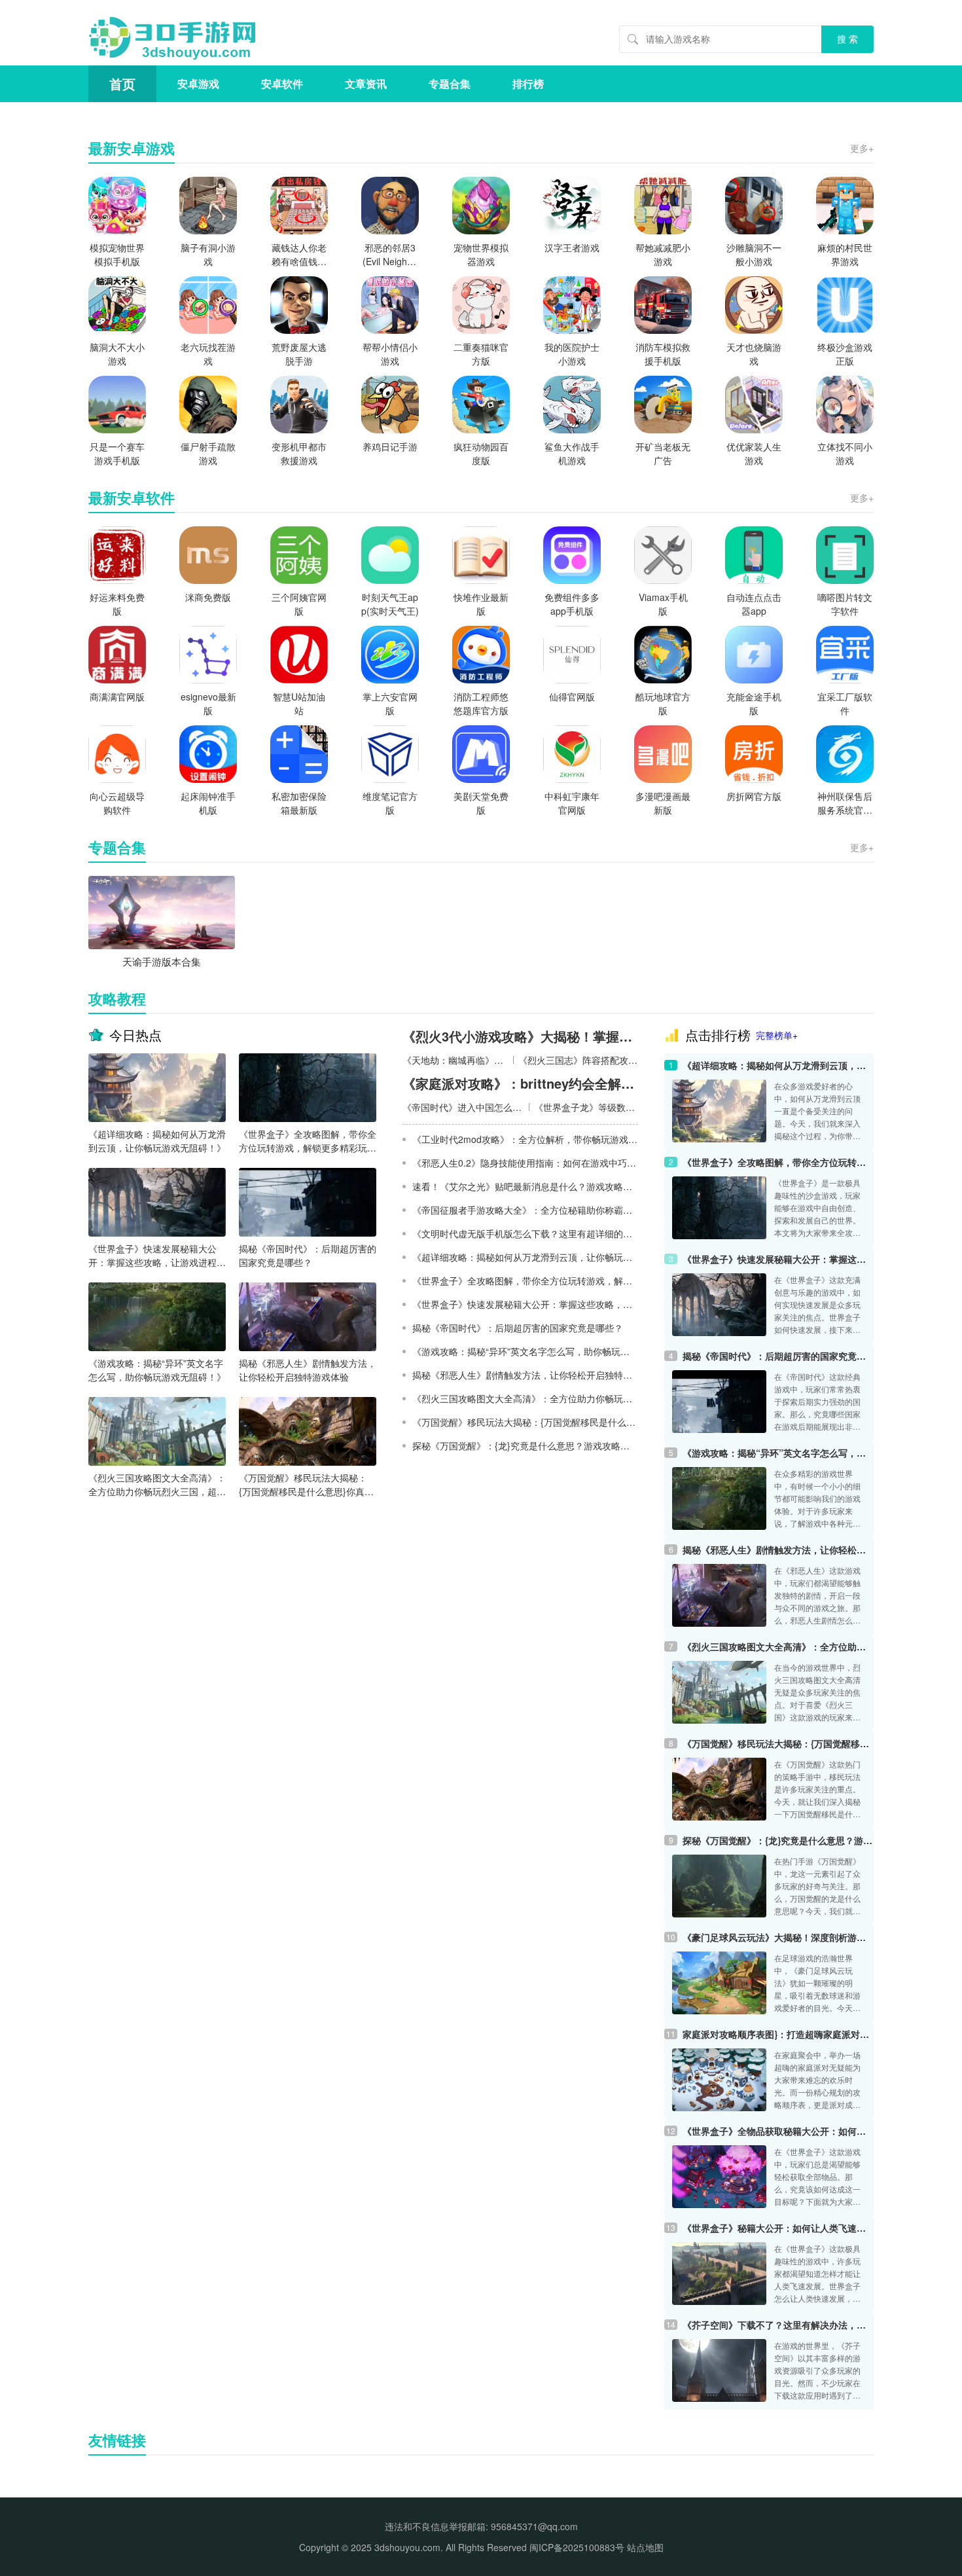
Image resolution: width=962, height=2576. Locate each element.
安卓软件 (282, 83)
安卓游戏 (198, 83)
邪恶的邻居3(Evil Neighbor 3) (390, 255)
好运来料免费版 (117, 604)
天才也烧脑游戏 (754, 354)
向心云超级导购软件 (117, 803)
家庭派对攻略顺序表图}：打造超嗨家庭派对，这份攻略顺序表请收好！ (778, 2034)
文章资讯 (366, 83)
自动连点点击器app (754, 604)
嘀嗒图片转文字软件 (845, 604)
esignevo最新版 (208, 703)
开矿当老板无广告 (663, 453)
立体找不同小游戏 (845, 453)
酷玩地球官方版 (663, 703)
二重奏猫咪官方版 (481, 354)
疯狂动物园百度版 (481, 453)
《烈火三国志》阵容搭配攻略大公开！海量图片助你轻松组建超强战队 (578, 1060)
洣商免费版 (208, 597)
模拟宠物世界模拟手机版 (117, 254)
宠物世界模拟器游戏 (481, 254)
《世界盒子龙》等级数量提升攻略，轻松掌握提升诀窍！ (586, 1107)
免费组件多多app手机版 (572, 604)
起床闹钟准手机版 (208, 803)
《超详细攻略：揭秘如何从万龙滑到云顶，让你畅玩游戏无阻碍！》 (157, 1141)
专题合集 (450, 83)
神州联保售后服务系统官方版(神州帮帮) (845, 803)
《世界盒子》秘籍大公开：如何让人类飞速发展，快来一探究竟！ (778, 2228)
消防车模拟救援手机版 (663, 354)
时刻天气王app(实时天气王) (390, 604)
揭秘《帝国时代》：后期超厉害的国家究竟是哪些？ (308, 1255)
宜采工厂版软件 (845, 703)
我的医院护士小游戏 (572, 354)
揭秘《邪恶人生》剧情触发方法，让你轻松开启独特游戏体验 (308, 1370)
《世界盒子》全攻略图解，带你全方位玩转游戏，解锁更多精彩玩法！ (308, 1141)
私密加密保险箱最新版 (299, 803)
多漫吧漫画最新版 (663, 803)
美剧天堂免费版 (481, 803)
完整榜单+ (777, 1035)
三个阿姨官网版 (299, 604)
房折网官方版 (754, 796)
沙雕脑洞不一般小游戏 (754, 254)
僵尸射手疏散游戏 (208, 453)
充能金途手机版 (754, 703)
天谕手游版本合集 (162, 961)
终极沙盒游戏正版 (845, 354)
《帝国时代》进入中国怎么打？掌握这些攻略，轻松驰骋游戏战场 (463, 1107)
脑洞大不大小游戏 (117, 354)
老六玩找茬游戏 (208, 354)
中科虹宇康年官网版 (572, 803)
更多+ (862, 148)
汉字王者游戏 (572, 247)
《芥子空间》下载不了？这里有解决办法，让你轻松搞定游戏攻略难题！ (778, 2325)
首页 (122, 83)
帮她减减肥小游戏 (663, 254)
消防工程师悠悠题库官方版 (481, 703)
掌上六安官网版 (390, 703)
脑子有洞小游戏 (208, 254)
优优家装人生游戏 (754, 453)
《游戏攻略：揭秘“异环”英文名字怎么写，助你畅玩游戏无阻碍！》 (157, 1370)
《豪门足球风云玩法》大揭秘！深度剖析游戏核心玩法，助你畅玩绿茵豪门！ (778, 1937)
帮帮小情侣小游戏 (390, 354)
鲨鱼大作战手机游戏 (572, 453)
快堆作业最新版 (481, 604)
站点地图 (645, 2547)
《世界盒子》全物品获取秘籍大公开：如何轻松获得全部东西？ (778, 2131)
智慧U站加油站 (299, 703)
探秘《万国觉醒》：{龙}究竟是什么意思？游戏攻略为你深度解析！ (778, 1840)
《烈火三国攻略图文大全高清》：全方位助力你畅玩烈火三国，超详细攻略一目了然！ (157, 1485)
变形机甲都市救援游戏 (299, 453)
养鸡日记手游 (390, 446)
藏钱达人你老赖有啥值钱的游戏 (299, 255)
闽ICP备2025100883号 (577, 2547)
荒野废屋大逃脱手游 (299, 354)
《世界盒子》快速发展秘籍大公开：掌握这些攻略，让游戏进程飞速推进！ (157, 1256)
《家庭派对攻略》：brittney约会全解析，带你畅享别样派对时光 (520, 1083)
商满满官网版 (117, 697)
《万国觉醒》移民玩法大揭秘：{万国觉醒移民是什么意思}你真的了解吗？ (306, 1485)
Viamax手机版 (663, 604)
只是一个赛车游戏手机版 (117, 453)
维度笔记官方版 (390, 803)
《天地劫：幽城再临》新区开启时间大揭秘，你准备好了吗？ (455, 1060)
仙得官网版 (572, 697)
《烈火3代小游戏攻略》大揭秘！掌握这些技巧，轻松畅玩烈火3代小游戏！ (520, 1036)
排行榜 (528, 83)
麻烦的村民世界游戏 (845, 254)
